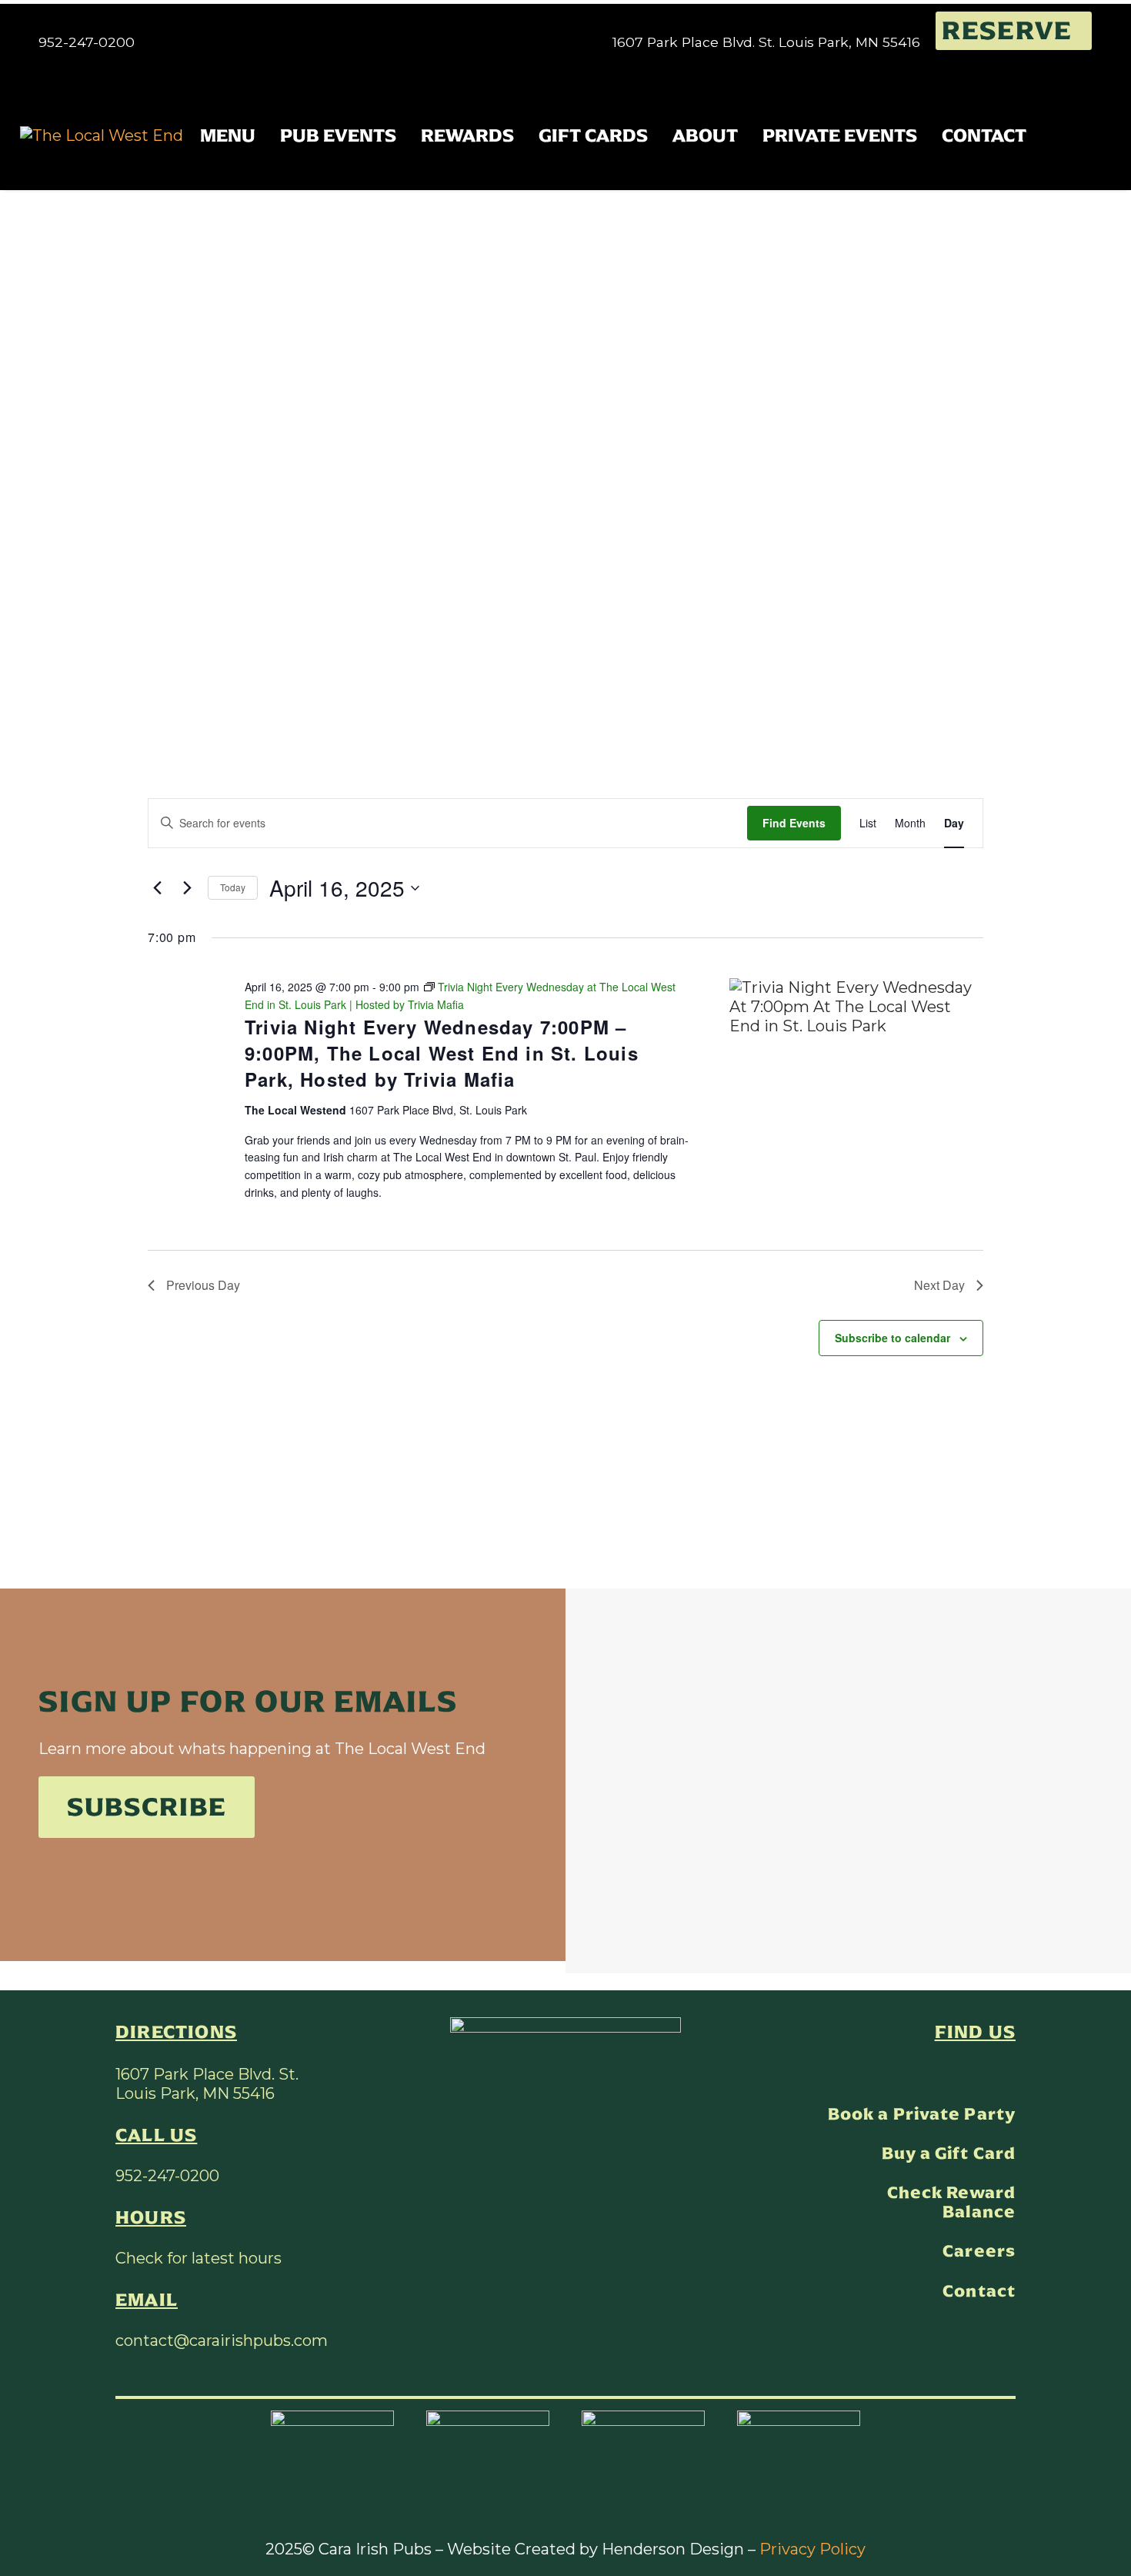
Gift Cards (593, 135)
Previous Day (203, 1285)
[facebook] (975, 2072)
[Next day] (187, 888)
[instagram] (1007, 2072)
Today (233, 887)
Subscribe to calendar (892, 1338)
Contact (984, 135)
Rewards (467, 135)
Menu (228, 135)
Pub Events (338, 135)
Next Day (939, 1285)
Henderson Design (673, 2549)
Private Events (840, 135)
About (705, 135)
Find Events (794, 823)
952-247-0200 (167, 2176)
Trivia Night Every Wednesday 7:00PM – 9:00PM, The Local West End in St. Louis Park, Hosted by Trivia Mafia (442, 1053)
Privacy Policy (812, 2549)
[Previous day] (157, 888)
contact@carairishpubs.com (222, 2340)
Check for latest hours (199, 2258)
